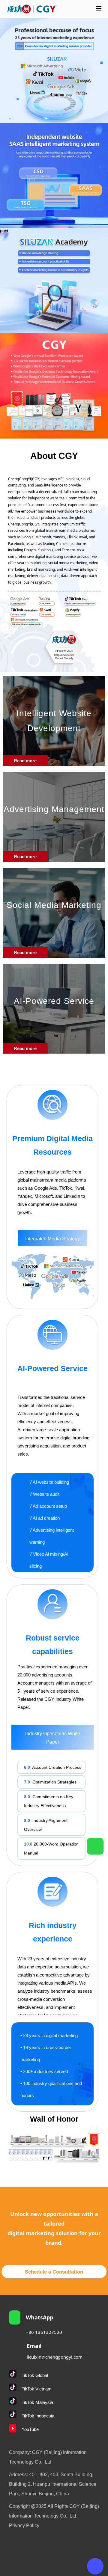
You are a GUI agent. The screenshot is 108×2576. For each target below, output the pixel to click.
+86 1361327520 (44, 2332)
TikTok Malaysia (37, 2402)
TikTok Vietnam (37, 2389)
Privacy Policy (24, 2525)
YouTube (30, 2429)
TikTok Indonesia (38, 2416)
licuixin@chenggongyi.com (55, 2357)
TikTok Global (35, 2375)
